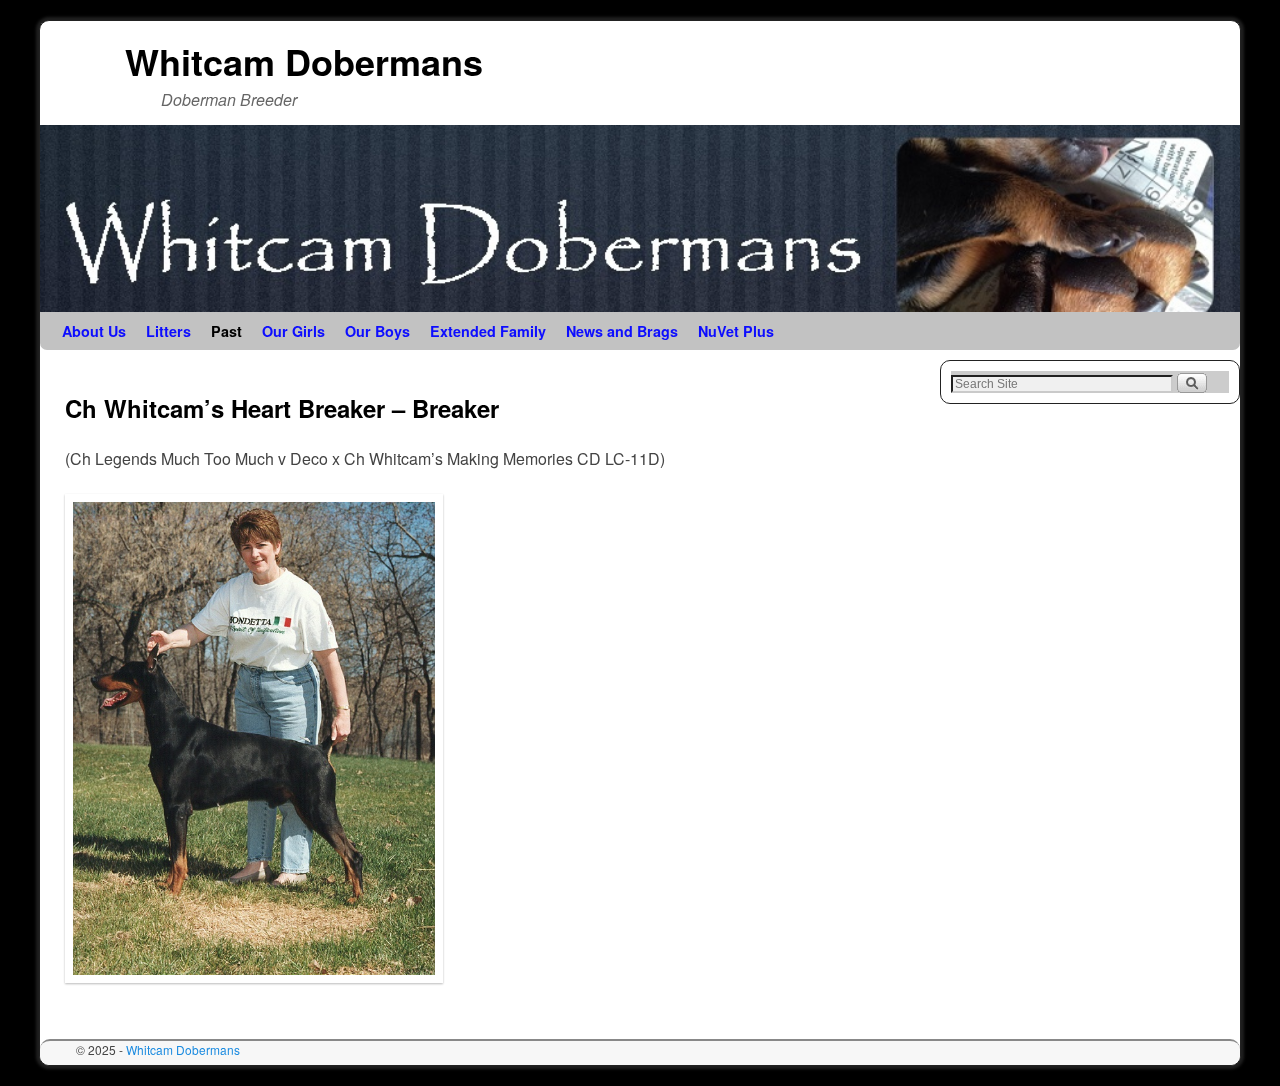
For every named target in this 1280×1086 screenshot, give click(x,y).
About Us (94, 331)
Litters (168, 331)
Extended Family (488, 331)
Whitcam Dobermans (304, 61)
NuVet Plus (736, 331)
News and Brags (622, 331)
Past (226, 331)
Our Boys (377, 331)
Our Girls (293, 331)
